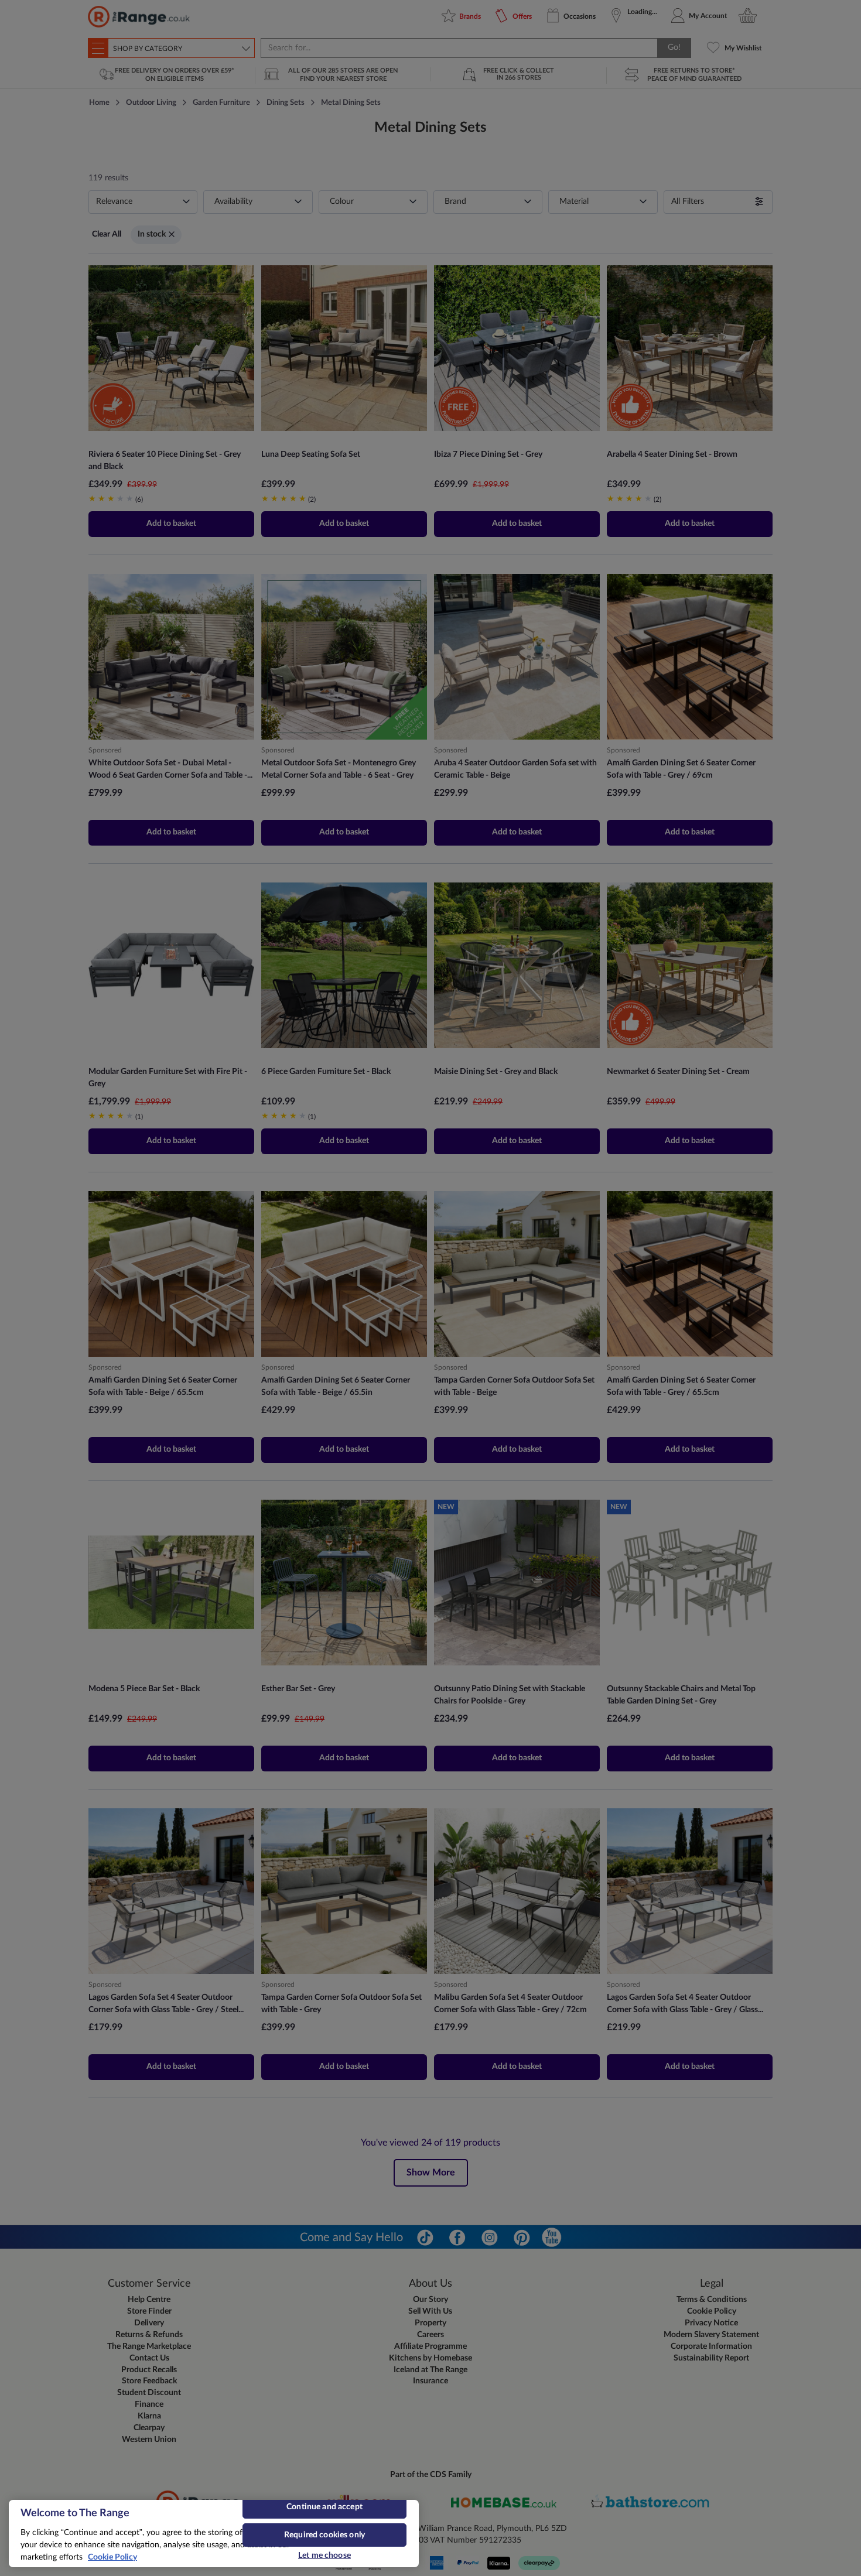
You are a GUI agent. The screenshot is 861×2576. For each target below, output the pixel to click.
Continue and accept (324, 2507)
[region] (214, 2534)
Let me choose (324, 2556)
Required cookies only (324, 2535)
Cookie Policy (112, 2557)
